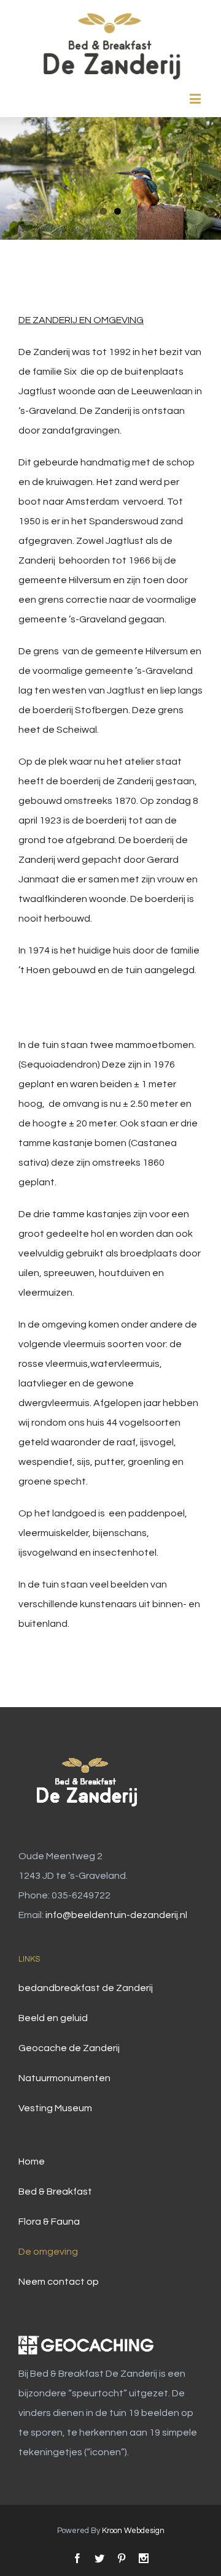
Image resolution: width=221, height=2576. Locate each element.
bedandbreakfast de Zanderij (86, 1988)
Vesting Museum (55, 2108)
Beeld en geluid (53, 2018)
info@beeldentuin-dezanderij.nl (116, 1915)
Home (32, 2161)
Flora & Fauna (49, 2222)
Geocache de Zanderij (69, 2048)
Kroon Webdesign (133, 2531)
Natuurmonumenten (64, 2078)
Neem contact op (59, 2282)
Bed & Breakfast (55, 2192)
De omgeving (48, 2252)
